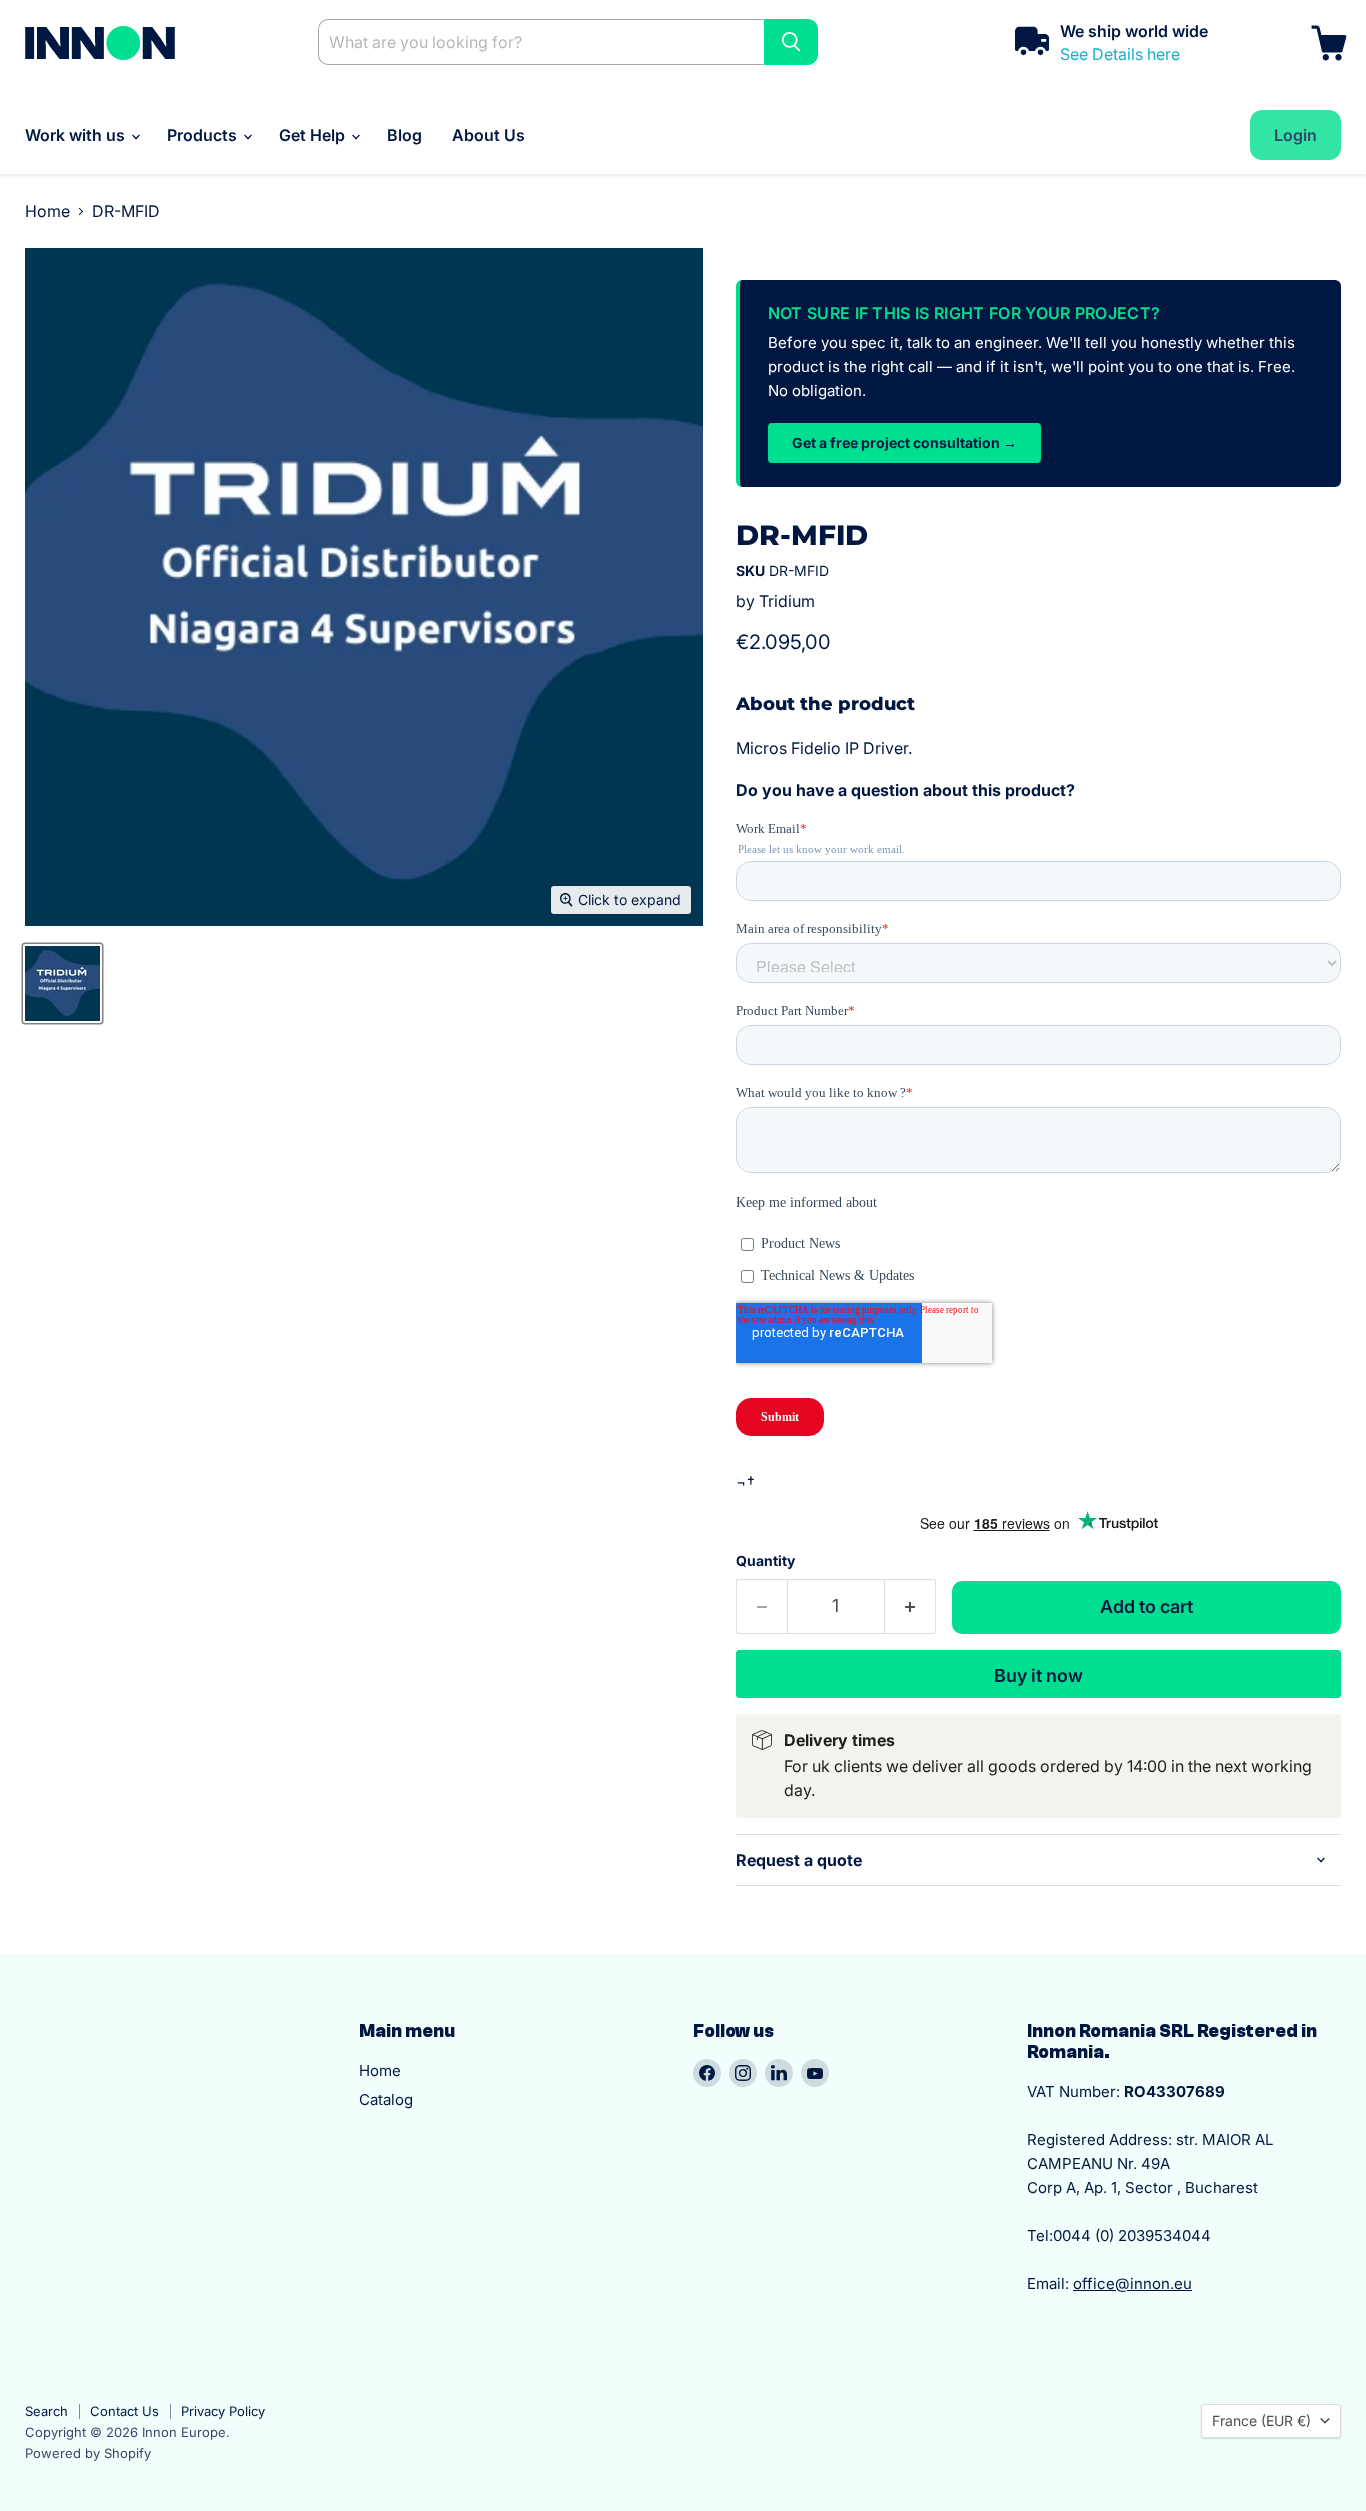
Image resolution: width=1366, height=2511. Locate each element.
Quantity (765, 1561)
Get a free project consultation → (904, 442)
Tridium (787, 601)
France (1261, 2420)
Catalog (386, 2099)
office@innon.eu (1132, 2283)
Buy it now (1038, 1675)
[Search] (791, 42)
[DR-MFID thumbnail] (62, 983)
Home (47, 211)
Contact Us (124, 2411)
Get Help (314, 135)
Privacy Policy (223, 2411)
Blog (404, 135)
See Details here (1120, 54)
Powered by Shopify (88, 2453)
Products (204, 135)
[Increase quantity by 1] (910, 1606)
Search (46, 2411)
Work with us (77, 135)
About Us (488, 135)
